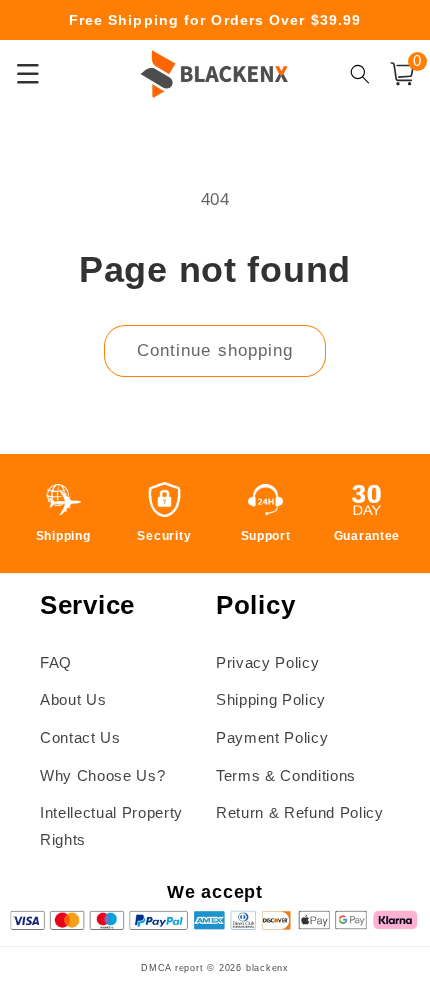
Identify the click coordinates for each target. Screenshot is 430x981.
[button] (402, 74)
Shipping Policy (271, 699)
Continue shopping (215, 350)
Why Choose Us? (102, 775)
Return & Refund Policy (300, 812)
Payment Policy (272, 737)
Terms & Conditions (286, 775)
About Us (73, 699)
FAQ (56, 662)
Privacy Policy (267, 662)
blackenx (267, 968)
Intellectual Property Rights (111, 826)
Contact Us (80, 737)
